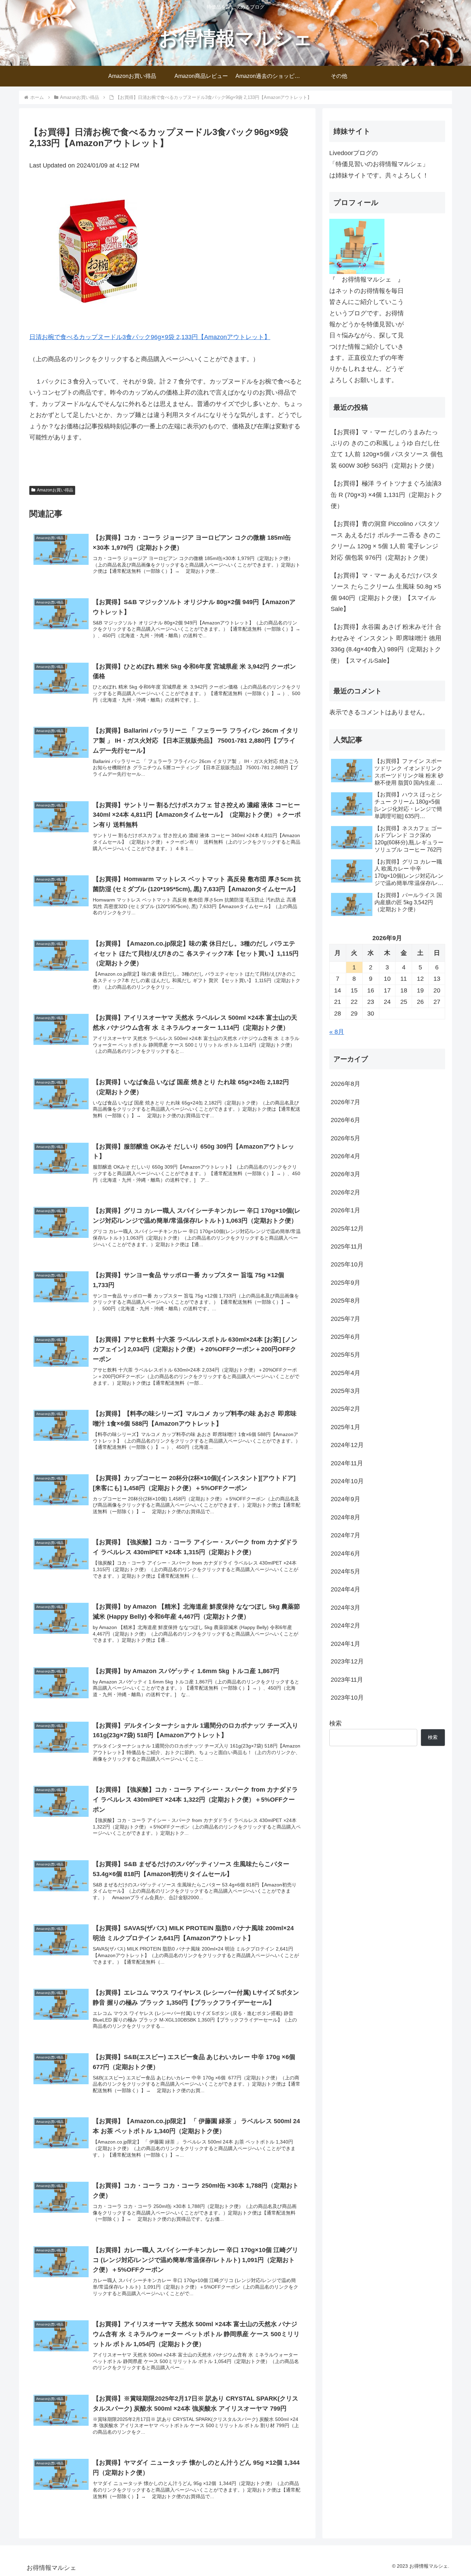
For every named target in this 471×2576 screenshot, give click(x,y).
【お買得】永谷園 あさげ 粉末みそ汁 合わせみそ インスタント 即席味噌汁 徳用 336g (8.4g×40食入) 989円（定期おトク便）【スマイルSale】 (386, 644)
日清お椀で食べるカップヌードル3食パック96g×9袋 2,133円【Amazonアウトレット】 (150, 337)
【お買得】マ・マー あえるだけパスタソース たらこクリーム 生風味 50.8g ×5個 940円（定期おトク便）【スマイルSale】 (386, 592)
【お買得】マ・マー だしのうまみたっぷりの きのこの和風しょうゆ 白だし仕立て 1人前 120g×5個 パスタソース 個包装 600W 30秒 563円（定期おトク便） (387, 449)
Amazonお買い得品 (55, 490)
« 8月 (337, 1032)
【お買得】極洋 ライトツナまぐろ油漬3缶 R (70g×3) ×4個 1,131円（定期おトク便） (387, 495)
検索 (335, 1723)
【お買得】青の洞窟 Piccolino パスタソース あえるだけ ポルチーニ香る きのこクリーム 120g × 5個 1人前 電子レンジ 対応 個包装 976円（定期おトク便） (386, 541)
